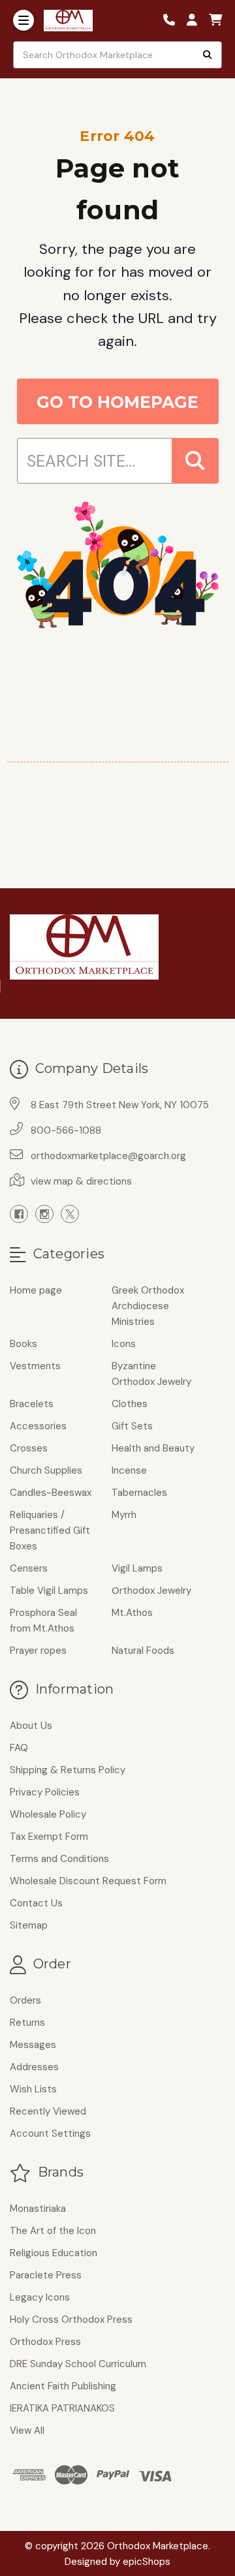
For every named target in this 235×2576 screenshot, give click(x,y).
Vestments (35, 1366)
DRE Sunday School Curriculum (78, 2364)
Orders (25, 2000)
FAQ (19, 1748)
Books (23, 1344)
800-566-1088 (66, 1130)
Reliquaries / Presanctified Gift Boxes (50, 1530)
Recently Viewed (48, 2111)
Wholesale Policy (48, 1814)
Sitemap (29, 1925)
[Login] (196, 21)
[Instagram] (44, 1214)
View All (27, 2430)
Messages (33, 2045)
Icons (124, 1344)
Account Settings (50, 2134)
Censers (29, 1568)
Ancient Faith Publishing (63, 2386)
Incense (129, 1470)
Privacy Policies (45, 1792)
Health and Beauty (153, 1448)
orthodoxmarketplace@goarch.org (108, 1156)
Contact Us (36, 1903)
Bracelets (32, 1404)
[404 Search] (195, 461)
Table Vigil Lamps (49, 1591)
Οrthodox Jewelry (151, 1591)
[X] (70, 1214)
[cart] (215, 21)
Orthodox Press (45, 2342)
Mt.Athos (132, 1613)
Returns (27, 2023)
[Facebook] (19, 1214)
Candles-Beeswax (51, 1493)
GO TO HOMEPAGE (117, 402)
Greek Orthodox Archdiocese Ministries (148, 1306)
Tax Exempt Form (49, 1837)
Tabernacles (139, 1493)
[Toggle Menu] (23, 20)
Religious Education (54, 2253)
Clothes (130, 1404)
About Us (31, 1726)
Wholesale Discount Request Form (88, 1881)
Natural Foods (143, 1651)
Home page (36, 1290)
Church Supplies (46, 1470)
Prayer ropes (38, 1651)
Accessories (38, 1426)
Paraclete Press (46, 2275)
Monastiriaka (38, 2209)
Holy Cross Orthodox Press (71, 2320)
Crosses (29, 1448)
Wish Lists (33, 2089)
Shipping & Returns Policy (68, 1770)
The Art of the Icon (53, 2231)
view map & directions (81, 1181)
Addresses (34, 2067)
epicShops (147, 2562)
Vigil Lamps (137, 1568)
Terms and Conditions (59, 1859)
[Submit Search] (208, 55)
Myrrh (124, 1515)
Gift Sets (132, 1426)
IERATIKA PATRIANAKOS (62, 2408)
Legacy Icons (40, 2297)
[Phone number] (174, 21)
